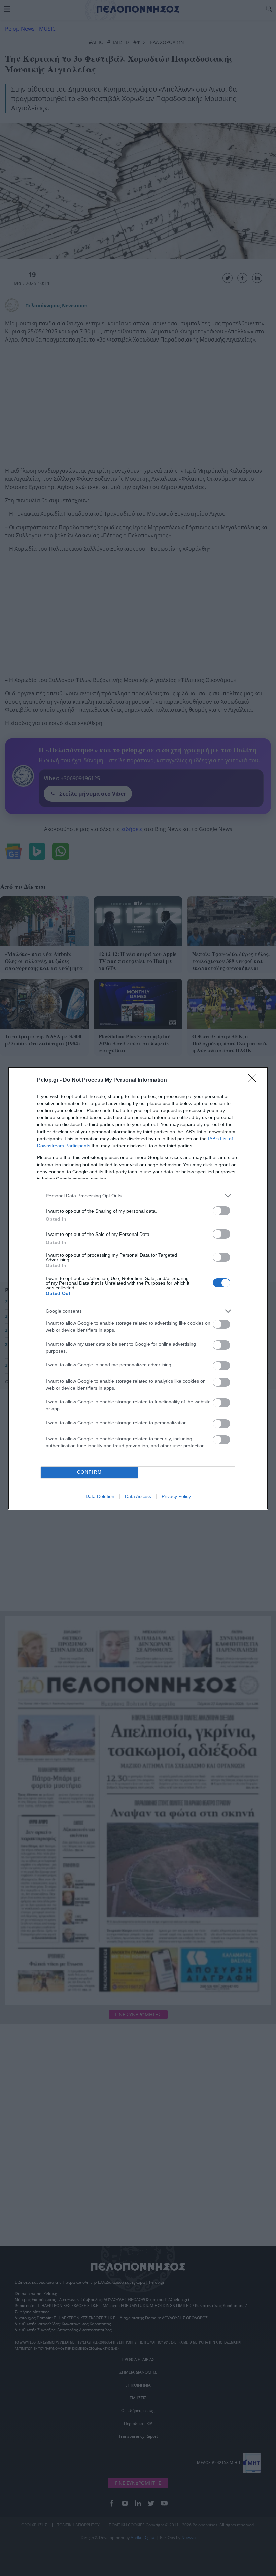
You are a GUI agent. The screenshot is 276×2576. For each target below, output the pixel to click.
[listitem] (138, 1196)
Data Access (138, 1496)
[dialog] (138, 1288)
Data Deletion (100, 1496)
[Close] (254, 1080)
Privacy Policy (176, 1496)
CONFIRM (90, 1472)
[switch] (221, 1211)
